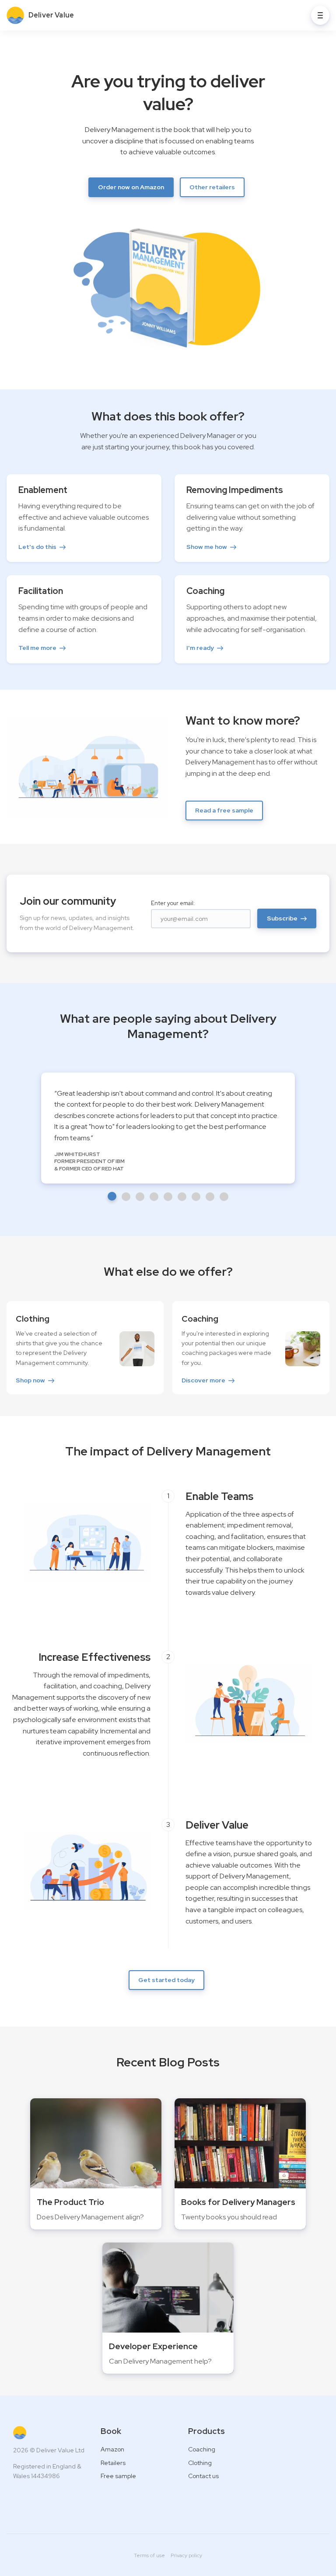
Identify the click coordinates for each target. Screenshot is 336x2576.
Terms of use (149, 2555)
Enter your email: (173, 903)
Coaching (202, 2449)
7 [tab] (196, 1197)
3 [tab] (140, 1197)
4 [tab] (154, 1197)
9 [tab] (224, 1197)
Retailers (113, 2463)
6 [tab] (182, 1197)
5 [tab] (168, 1197)
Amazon (112, 2449)
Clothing (200, 2463)
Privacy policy (186, 2555)
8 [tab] (210, 1197)
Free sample (118, 2476)
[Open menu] (320, 15)
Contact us (203, 2476)
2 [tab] (126, 1197)
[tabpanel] (168, 1128)
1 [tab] (112, 1196)
